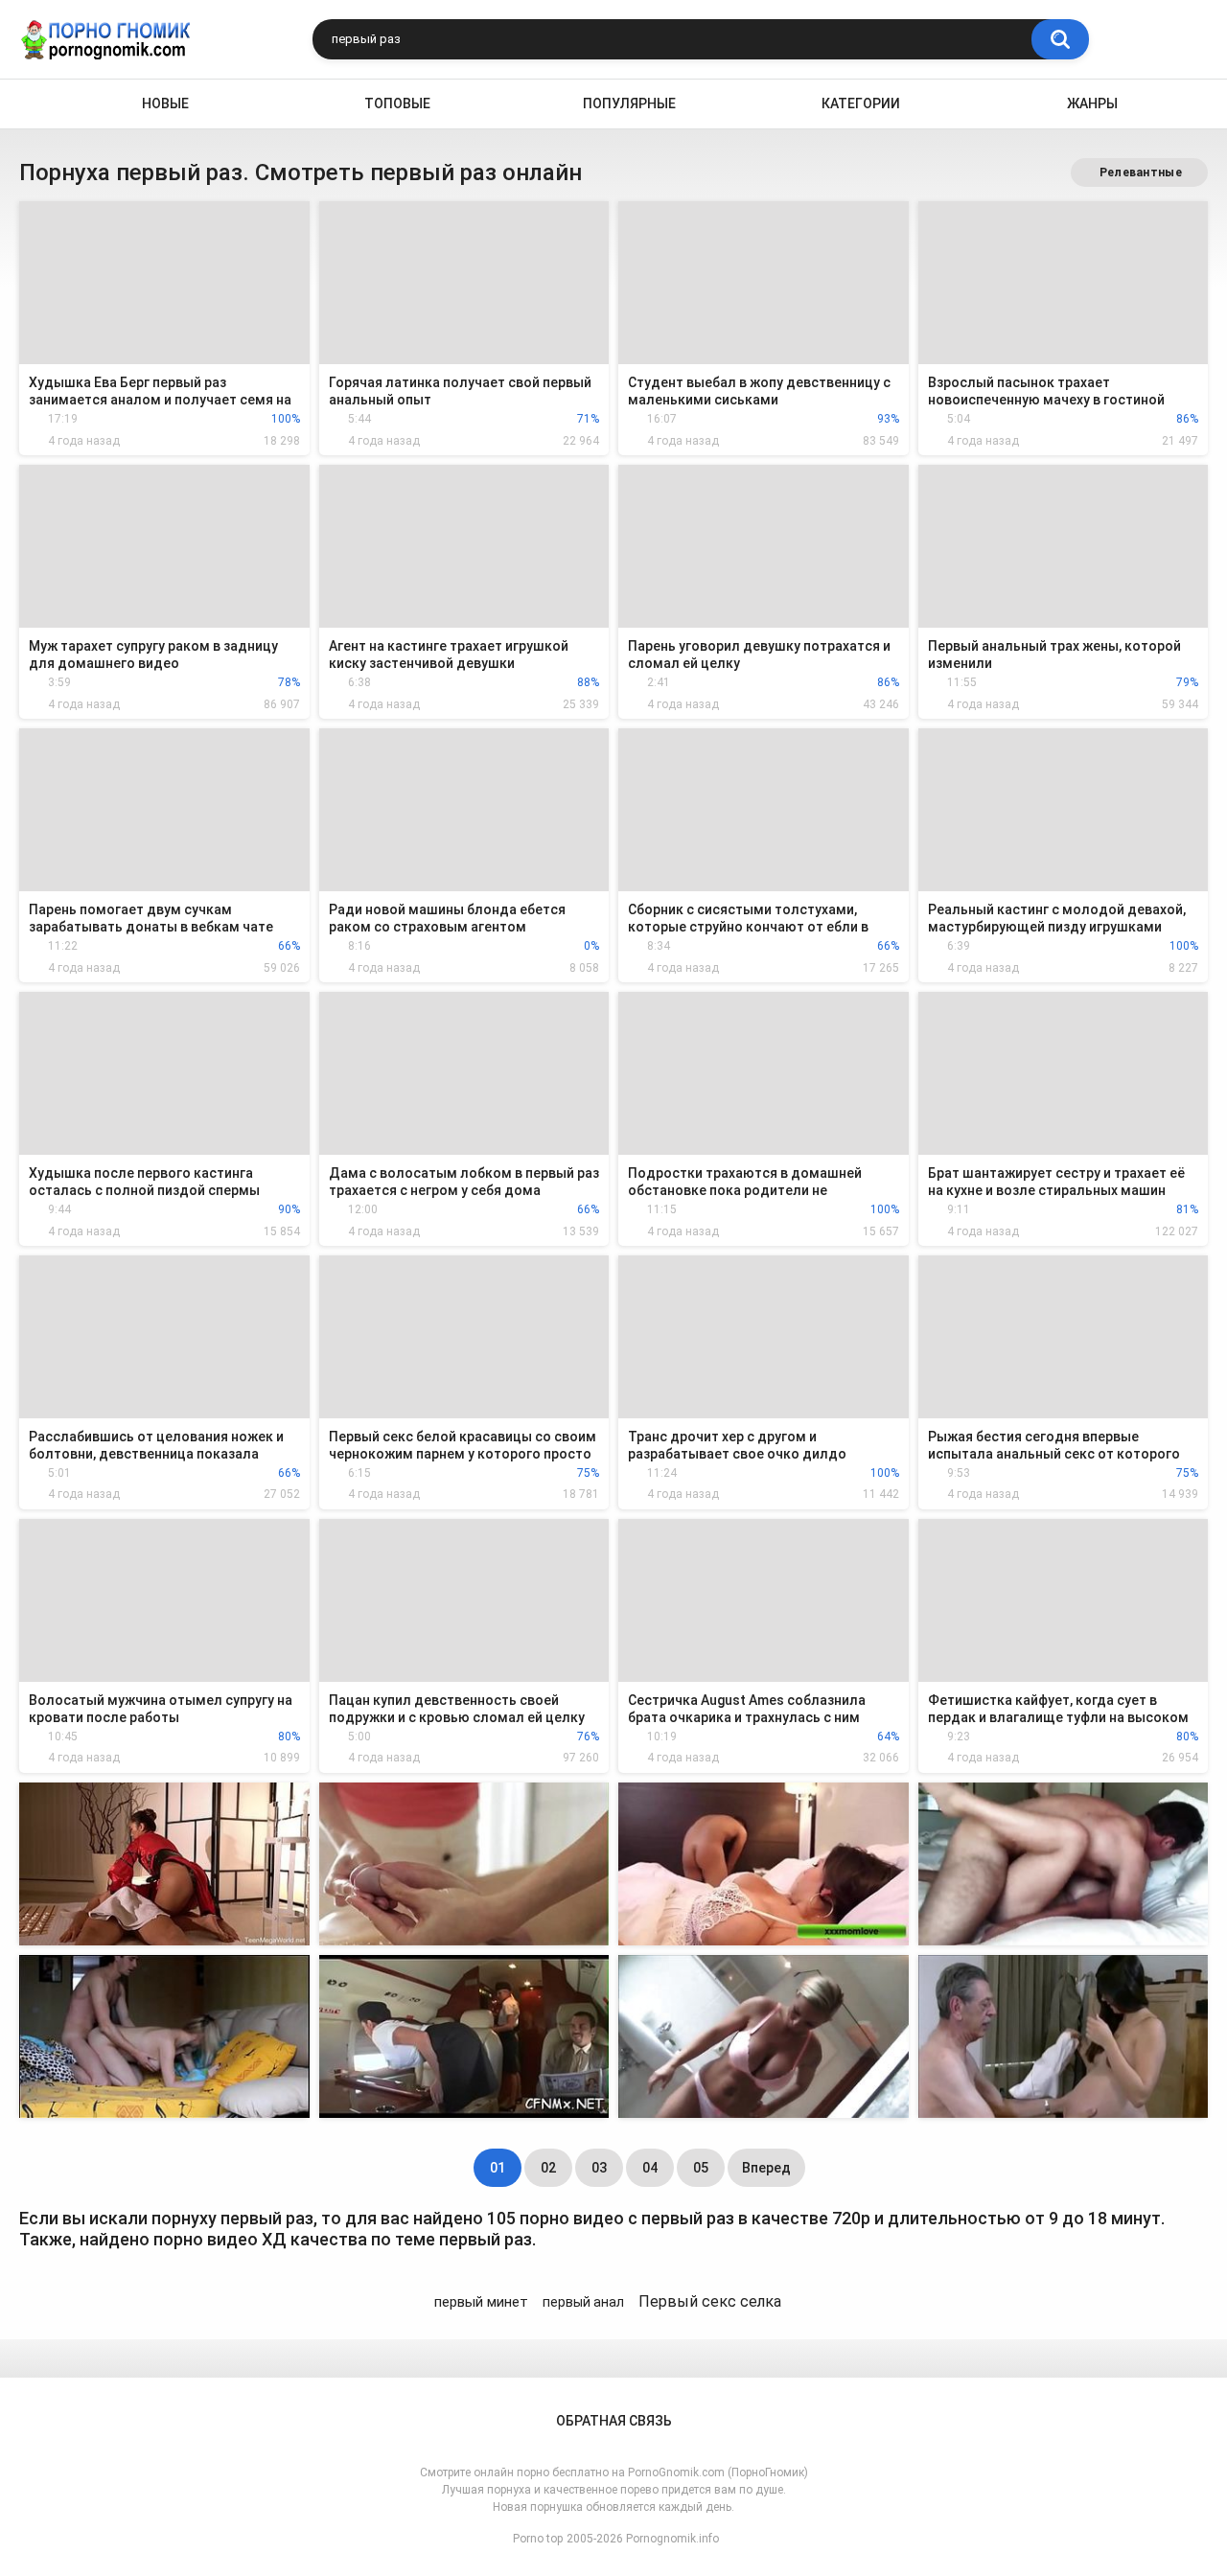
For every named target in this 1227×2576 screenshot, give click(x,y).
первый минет (481, 2302)
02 (548, 2168)
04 (650, 2168)
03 (599, 2168)
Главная (35, 104)
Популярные (629, 103)
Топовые (397, 103)
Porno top (538, 2539)
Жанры (1092, 103)
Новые (165, 103)
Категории (861, 103)
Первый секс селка (710, 2301)
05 (701, 2168)
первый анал (583, 2302)
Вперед (766, 2168)
